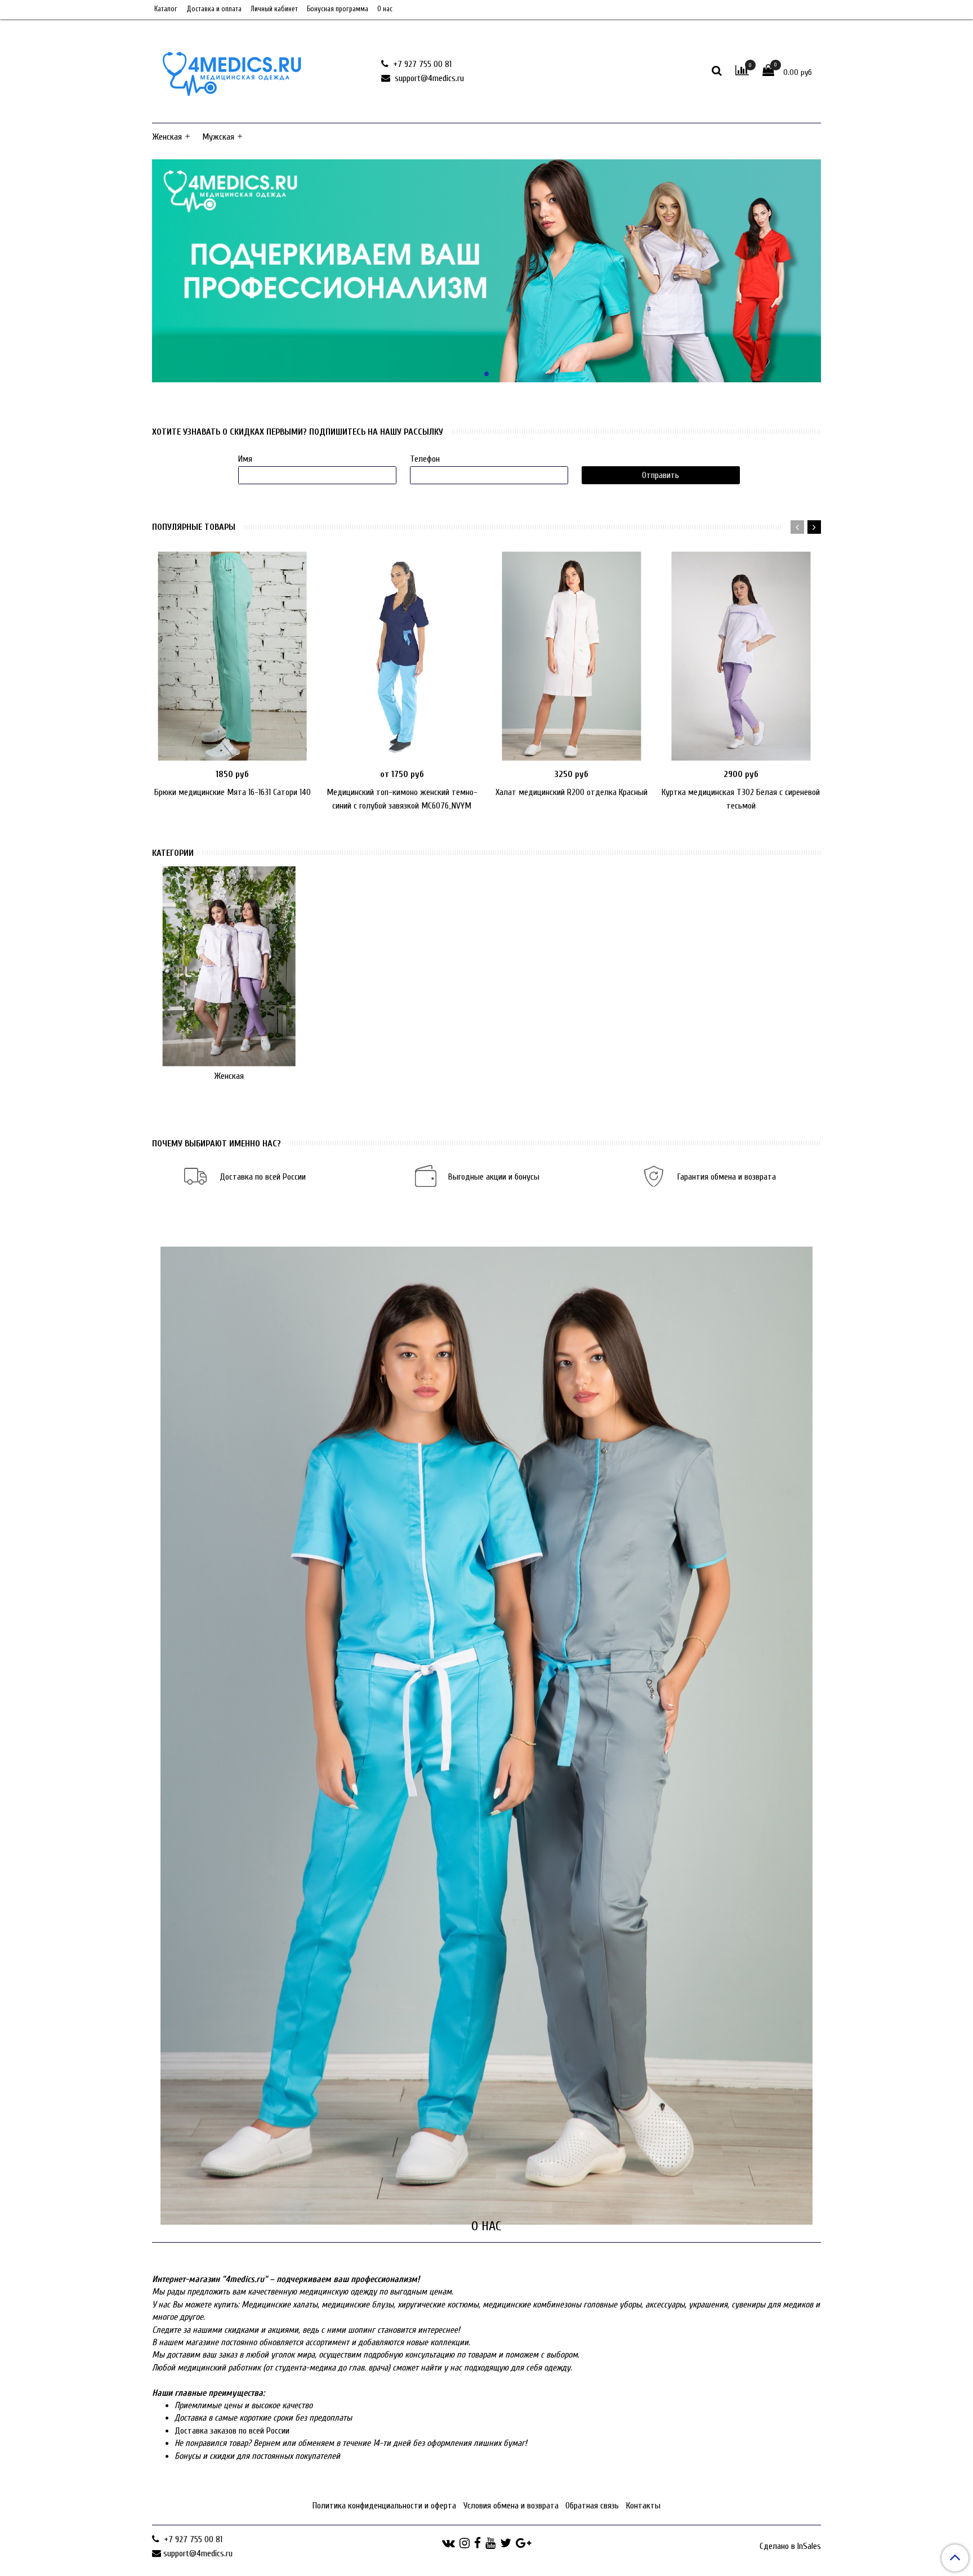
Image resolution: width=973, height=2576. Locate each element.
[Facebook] (477, 2543)
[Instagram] (465, 2543)
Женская (167, 137)
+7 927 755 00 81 (421, 64)
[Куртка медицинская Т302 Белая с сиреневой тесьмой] (741, 656)
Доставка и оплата (214, 9)
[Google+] (523, 2543)
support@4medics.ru (428, 78)
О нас (385, 9)
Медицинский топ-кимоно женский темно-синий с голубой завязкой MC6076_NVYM (402, 799)
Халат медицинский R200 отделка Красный (572, 792)
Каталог (166, 9)
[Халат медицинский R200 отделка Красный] (571, 656)
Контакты (643, 2506)
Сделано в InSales (790, 2546)
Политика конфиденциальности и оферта (384, 2506)
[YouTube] (490, 2543)
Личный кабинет (274, 9)
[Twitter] (506, 2543)
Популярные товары (194, 527)
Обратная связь (592, 2506)
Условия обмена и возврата (511, 2506)
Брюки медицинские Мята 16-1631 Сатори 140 (233, 792)
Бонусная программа (338, 9)
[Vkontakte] (448, 2543)
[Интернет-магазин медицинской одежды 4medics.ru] (232, 69)
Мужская (218, 137)
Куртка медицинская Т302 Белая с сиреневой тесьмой (741, 799)
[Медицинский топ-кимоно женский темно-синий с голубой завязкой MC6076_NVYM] (402, 656)
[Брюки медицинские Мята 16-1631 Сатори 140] (232, 656)
